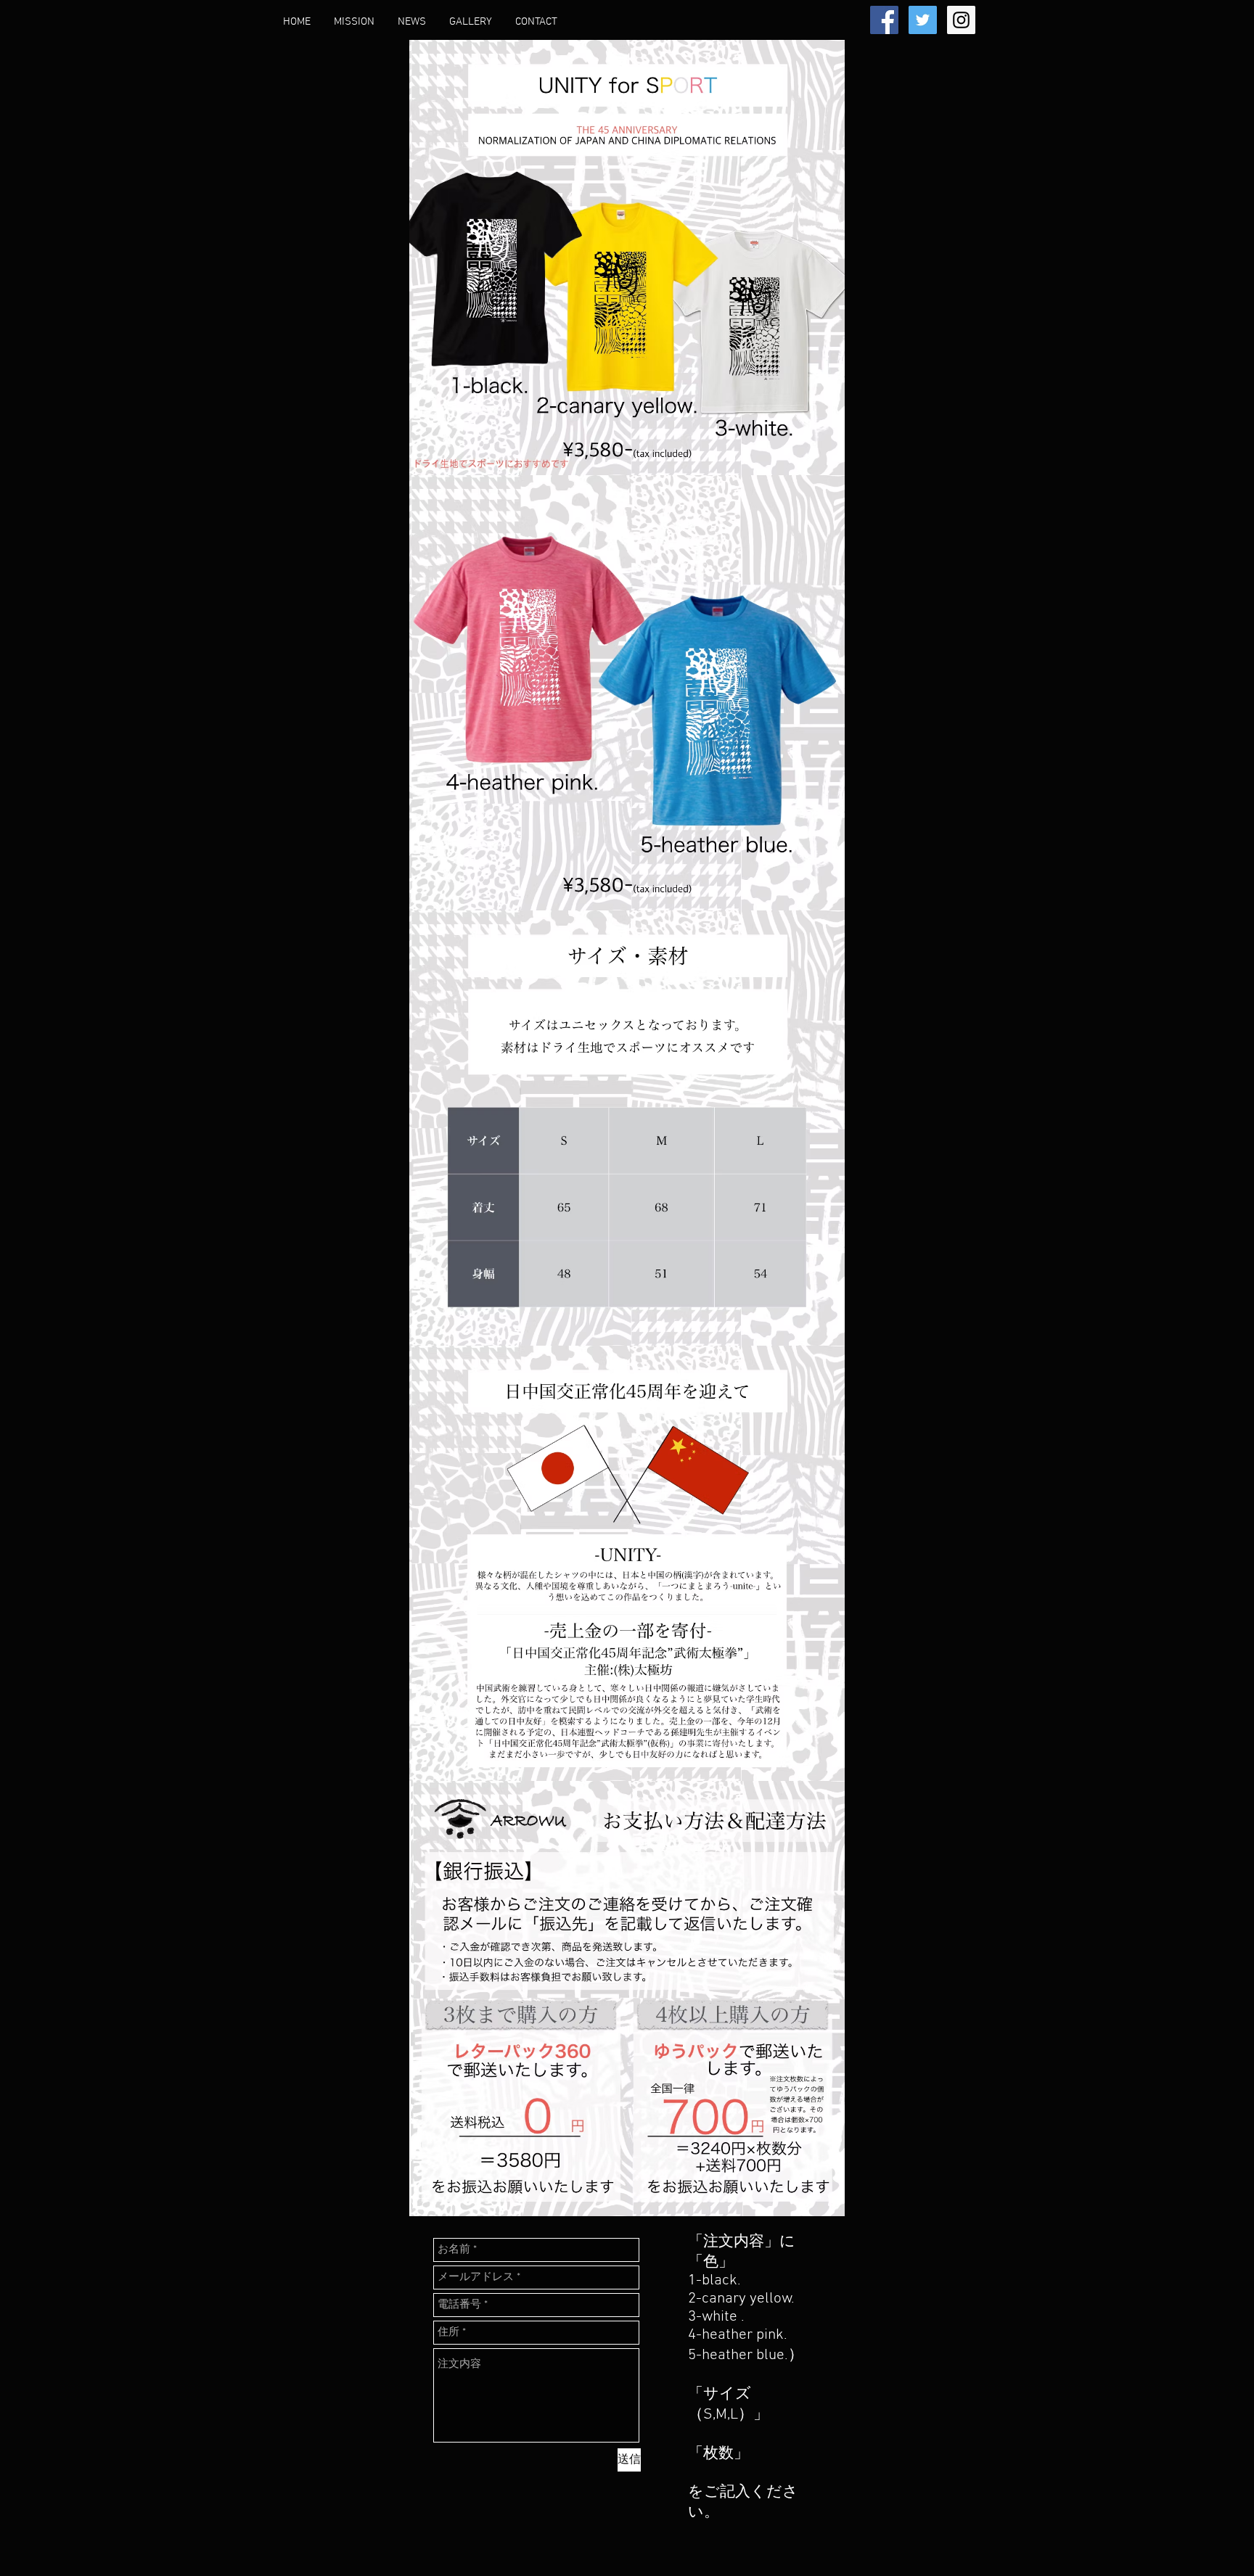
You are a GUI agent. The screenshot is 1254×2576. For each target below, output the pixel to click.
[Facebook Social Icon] (884, 20)
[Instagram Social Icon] (961, 20)
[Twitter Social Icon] (923, 20)
